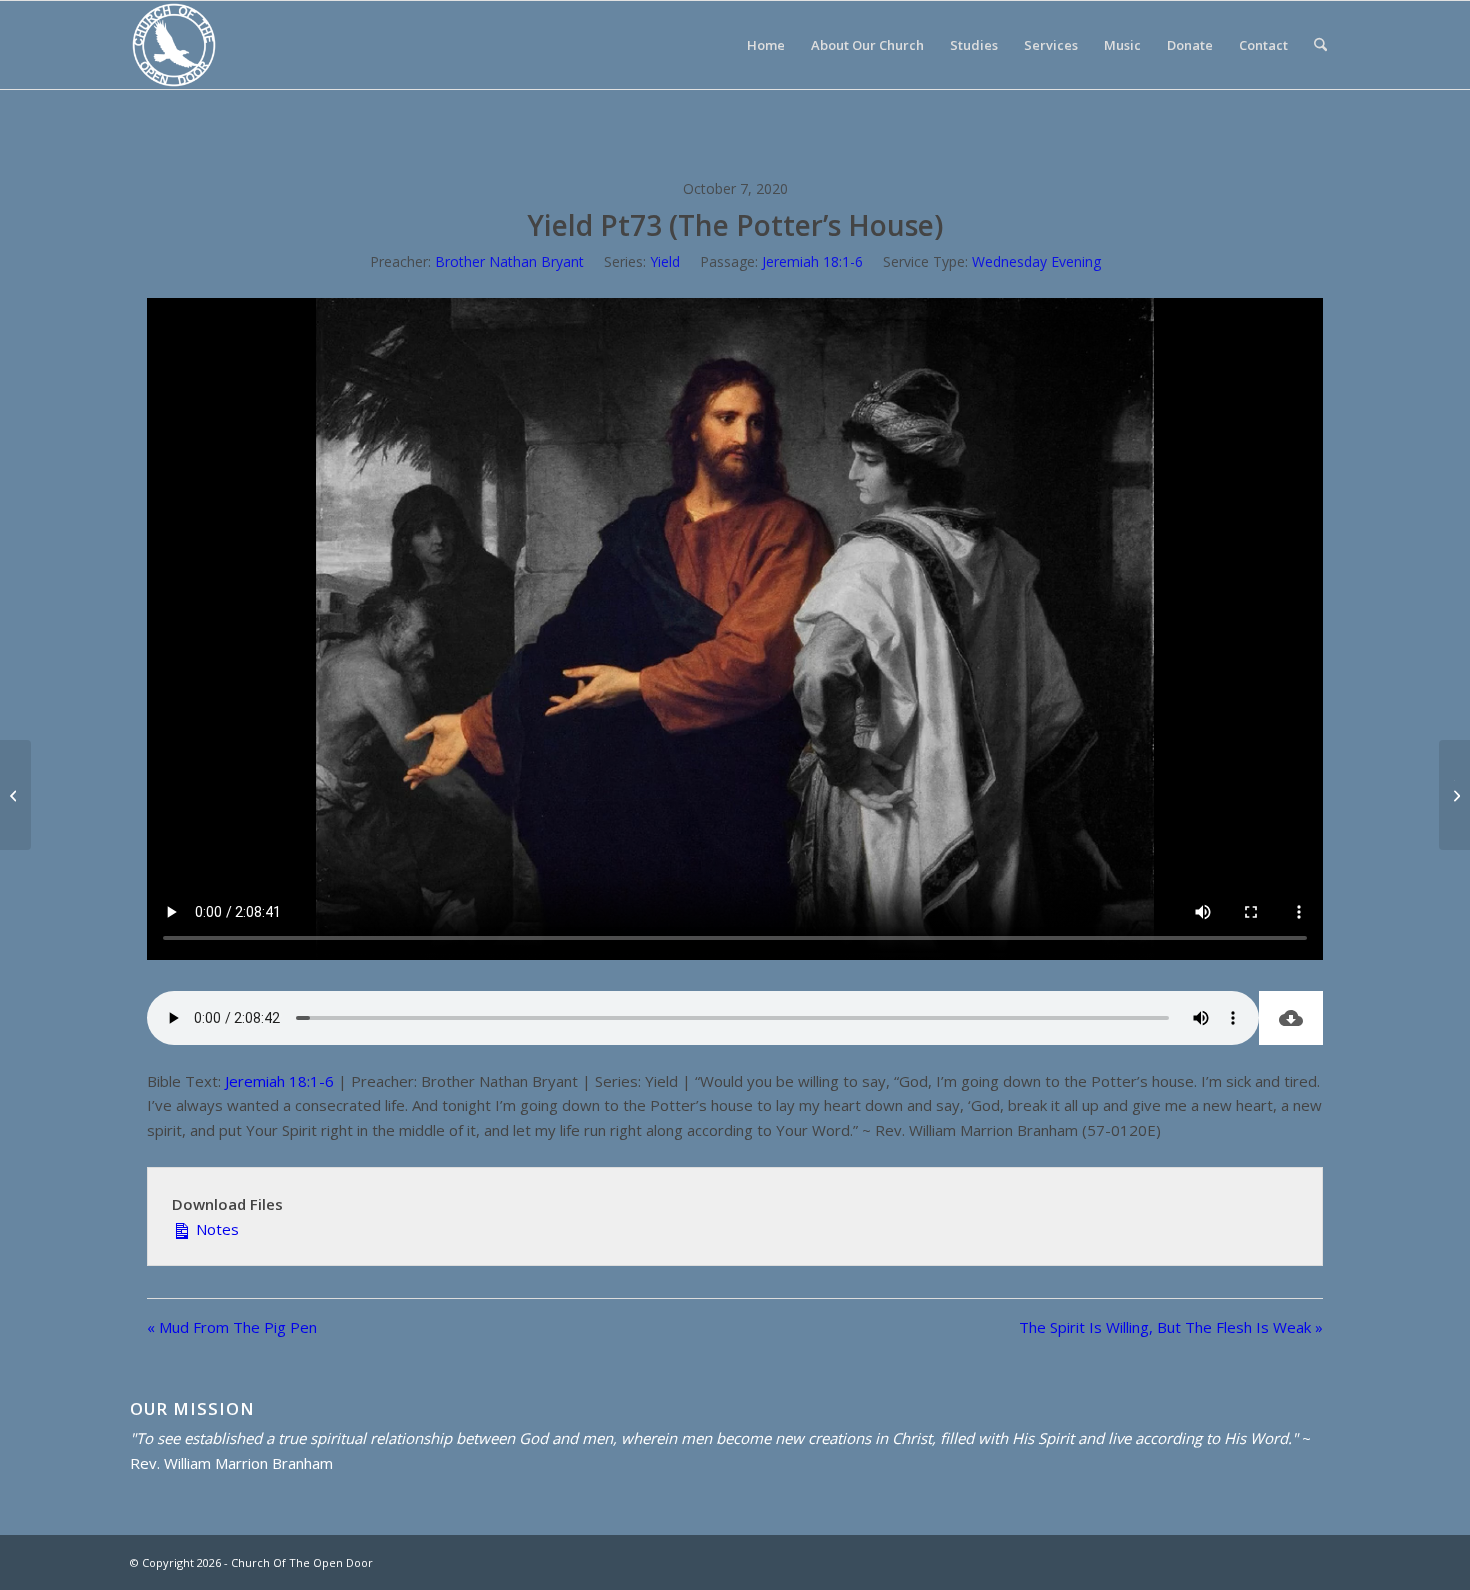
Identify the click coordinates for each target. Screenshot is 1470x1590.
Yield (665, 261)
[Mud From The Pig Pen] (15, 795)
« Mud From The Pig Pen (232, 1327)
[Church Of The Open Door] (174, 45)
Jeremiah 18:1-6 (812, 261)
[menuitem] (766, 45)
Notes (215, 1229)
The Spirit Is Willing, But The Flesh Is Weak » (1171, 1327)
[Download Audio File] (1291, 1018)
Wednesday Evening (1036, 261)
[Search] (1320, 45)
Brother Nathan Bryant (509, 261)
